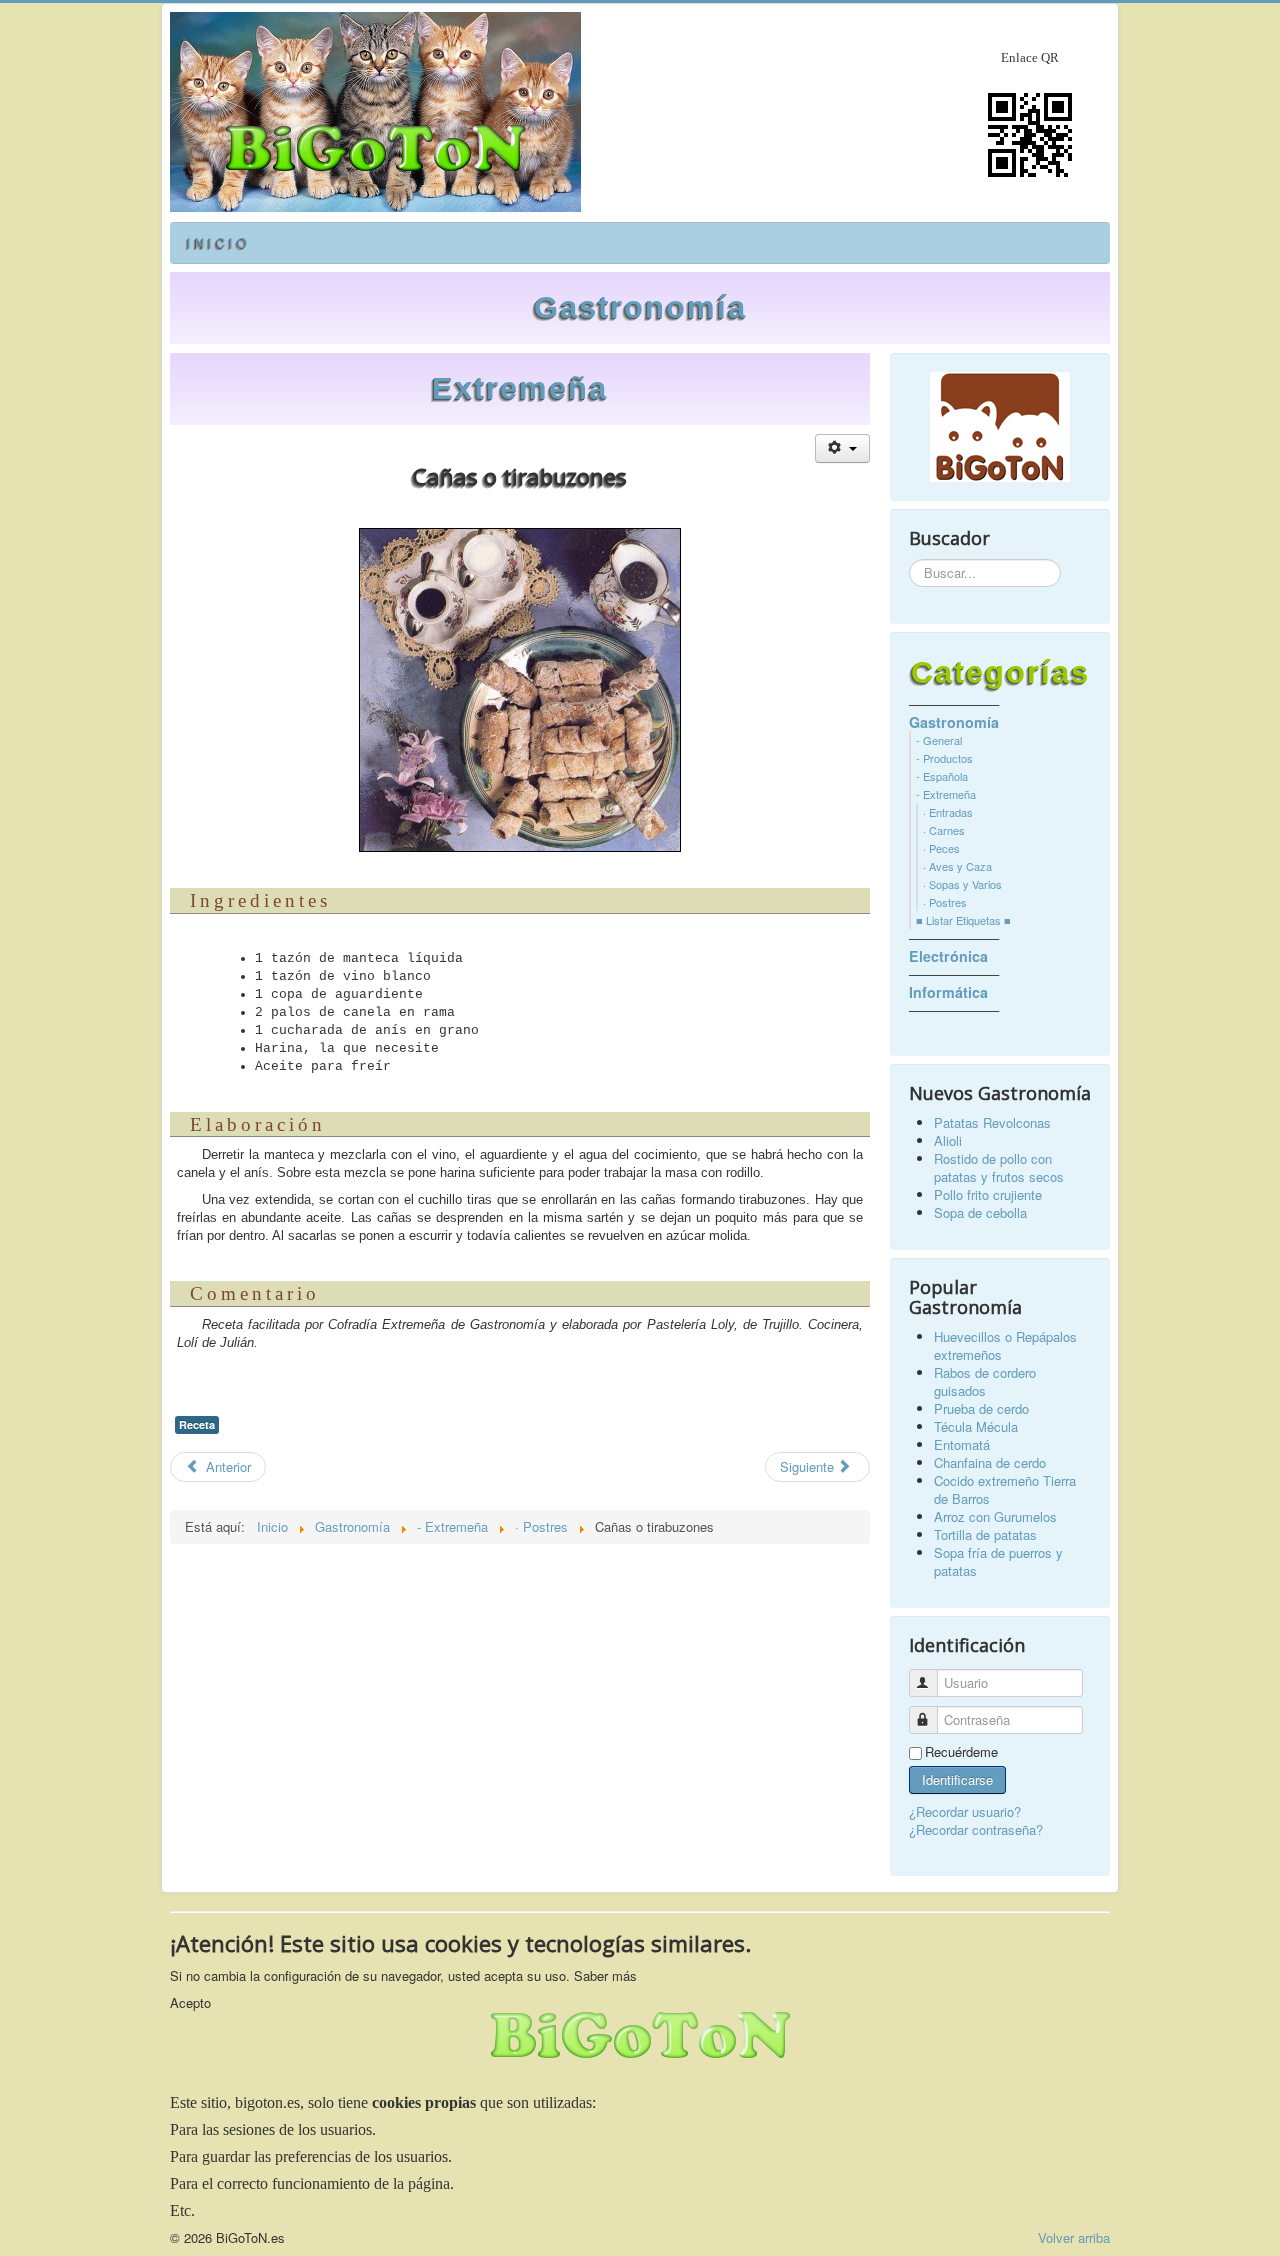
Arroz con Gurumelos (995, 1516)
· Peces (941, 848)
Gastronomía (640, 307)
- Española (942, 776)
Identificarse (957, 1779)
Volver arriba (1074, 2237)
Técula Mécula (976, 1426)
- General (939, 740)
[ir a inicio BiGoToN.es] (1000, 427)
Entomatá (962, 1444)
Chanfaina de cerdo (990, 1462)
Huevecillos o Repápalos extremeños (1005, 1345)
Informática (948, 992)
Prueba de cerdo (981, 1408)
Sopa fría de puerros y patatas (998, 1561)
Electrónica (948, 956)
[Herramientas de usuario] (842, 448)
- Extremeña (946, 794)
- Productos (944, 758)
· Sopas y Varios (962, 884)
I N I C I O (217, 242)
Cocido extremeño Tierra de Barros (1005, 1489)
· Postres (945, 902)
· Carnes (944, 830)
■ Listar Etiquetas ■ (963, 920)
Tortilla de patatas (985, 1534)
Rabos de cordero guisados (985, 1381)
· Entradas (948, 812)
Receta (197, 1424)
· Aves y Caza (957, 866)
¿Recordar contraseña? (976, 1829)
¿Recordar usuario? (965, 1811)
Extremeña (520, 388)
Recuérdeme (961, 1752)
